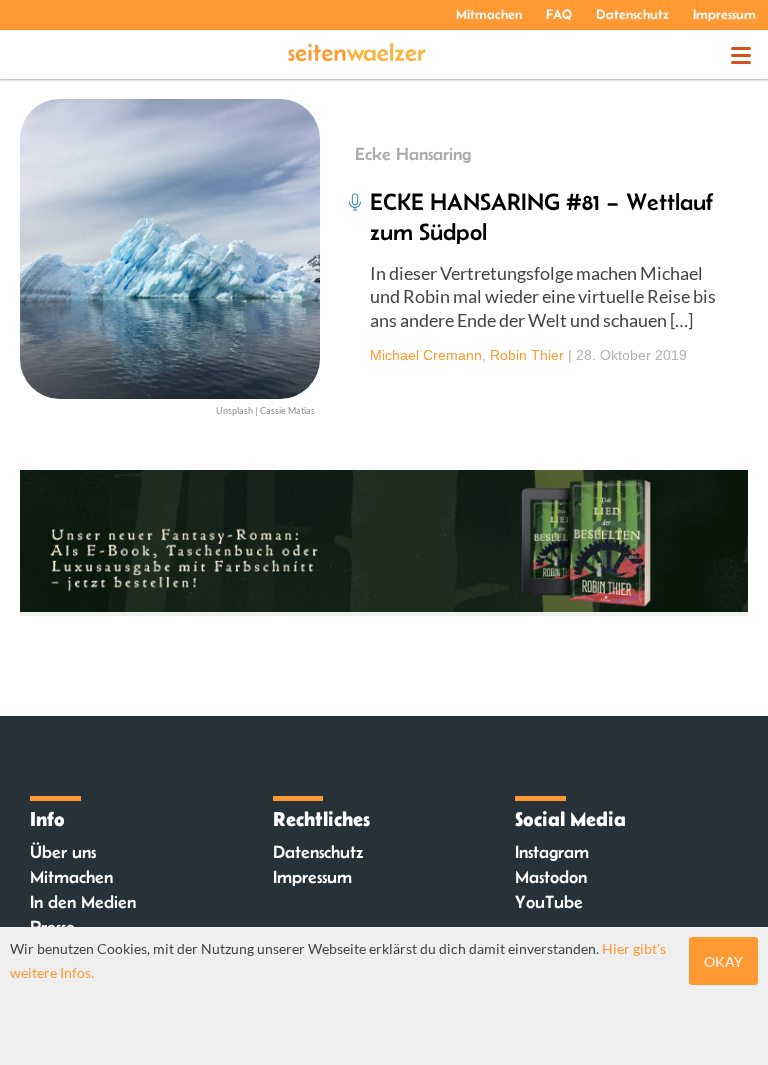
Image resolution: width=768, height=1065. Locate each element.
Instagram (552, 852)
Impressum (724, 14)
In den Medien (83, 902)
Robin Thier (527, 355)
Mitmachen (489, 14)
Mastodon (551, 877)
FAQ (559, 14)
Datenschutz (632, 14)
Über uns (63, 852)
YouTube (549, 902)
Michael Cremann (426, 355)
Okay (723, 961)
